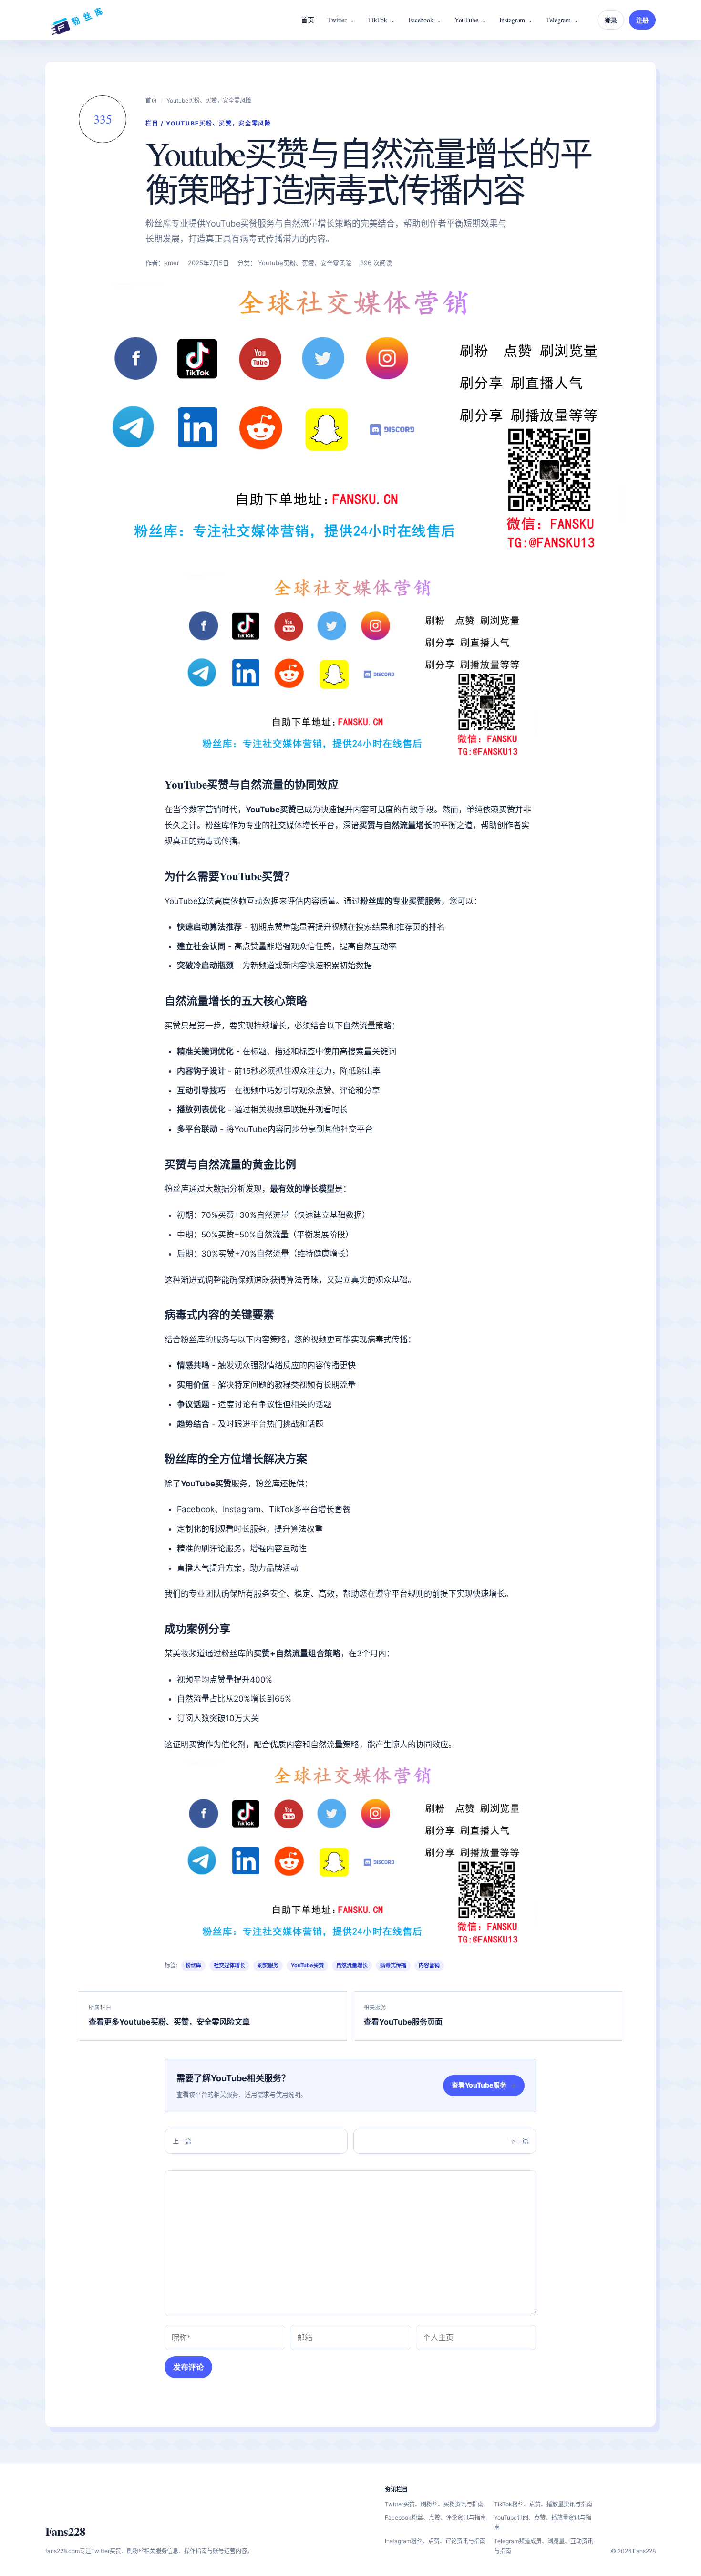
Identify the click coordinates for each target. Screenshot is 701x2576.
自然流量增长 (352, 1965)
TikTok (377, 20)
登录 (611, 20)
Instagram (512, 20)
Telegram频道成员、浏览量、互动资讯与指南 (544, 2546)
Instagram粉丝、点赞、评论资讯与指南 (435, 2541)
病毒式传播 (393, 1965)
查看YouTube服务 (484, 2085)
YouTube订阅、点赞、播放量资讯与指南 (543, 2523)
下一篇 (519, 2141)
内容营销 (429, 1965)
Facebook (421, 20)
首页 (308, 20)
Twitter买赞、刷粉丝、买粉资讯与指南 (434, 2504)
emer (172, 263)
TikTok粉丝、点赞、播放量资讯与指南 (543, 2504)
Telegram (558, 20)
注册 (642, 20)
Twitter (337, 20)
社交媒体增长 (229, 1965)
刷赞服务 (268, 1965)
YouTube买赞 (307, 1965)
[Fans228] (77, 20)
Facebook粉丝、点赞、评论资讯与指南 (435, 2518)
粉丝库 (193, 1965)
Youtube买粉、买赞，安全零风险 (209, 100)
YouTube (466, 20)
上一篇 (182, 2141)
